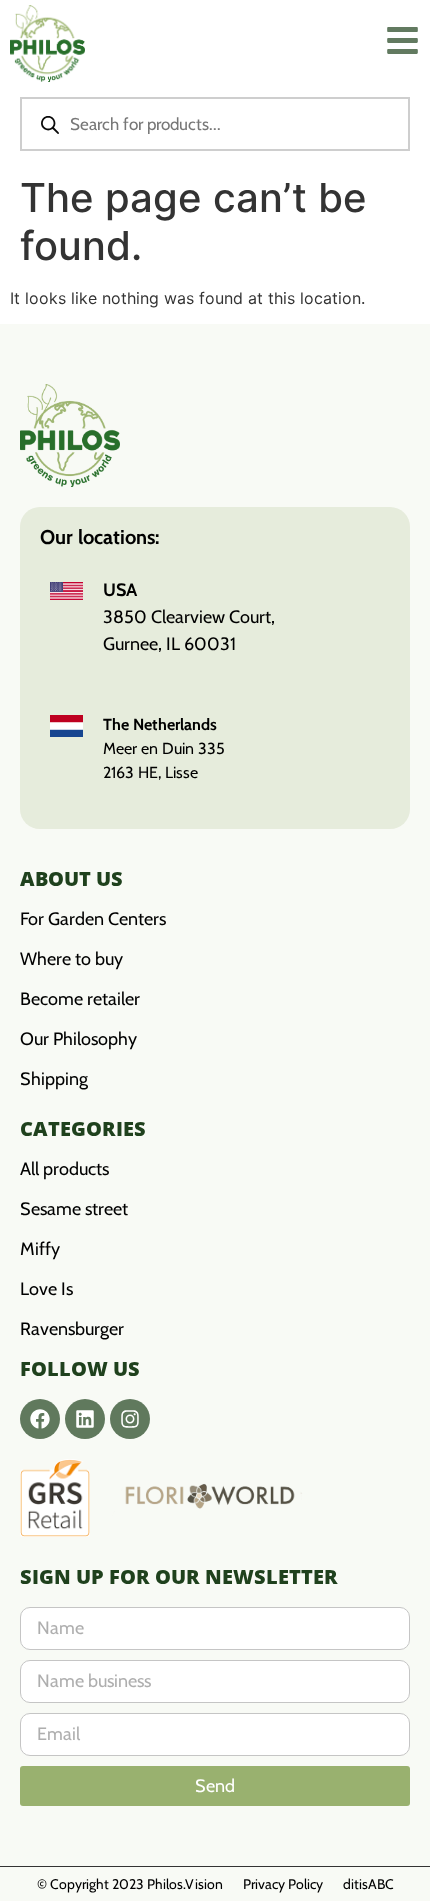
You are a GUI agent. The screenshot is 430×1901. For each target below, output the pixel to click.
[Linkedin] (85, 1419)
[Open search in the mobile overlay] (215, 124)
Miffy (40, 1249)
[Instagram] (130, 1419)
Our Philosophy (78, 1039)
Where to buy (71, 959)
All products (64, 1169)
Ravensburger (72, 1329)
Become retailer (80, 999)
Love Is (46, 1289)
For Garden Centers (93, 919)
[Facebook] (40, 1419)
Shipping (54, 1079)
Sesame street (74, 1209)
